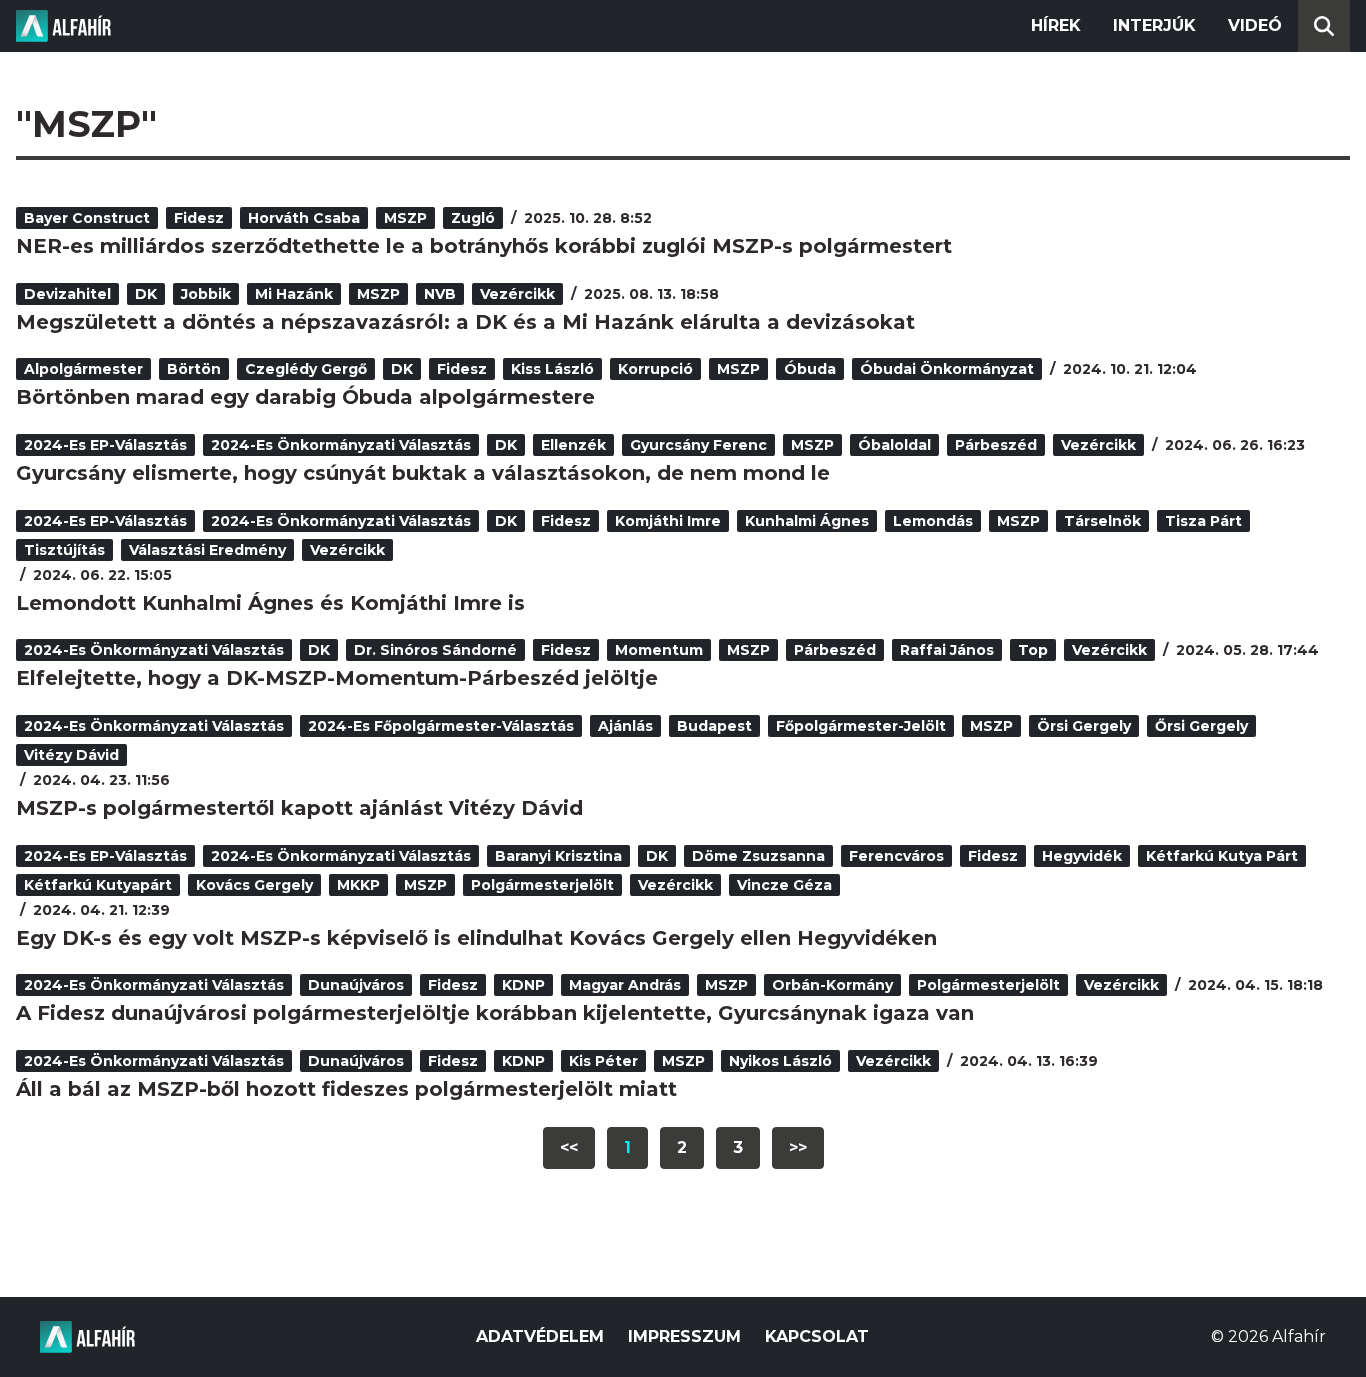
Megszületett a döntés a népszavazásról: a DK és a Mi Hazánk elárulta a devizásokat (465, 322)
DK (146, 294)
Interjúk (1154, 25)
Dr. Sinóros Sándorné (435, 650)
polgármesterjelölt (542, 885)
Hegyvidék (1082, 856)
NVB (440, 294)
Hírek (1056, 25)
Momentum (659, 650)
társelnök (1102, 521)
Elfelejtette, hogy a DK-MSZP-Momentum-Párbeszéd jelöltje (337, 678)
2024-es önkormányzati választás (341, 445)
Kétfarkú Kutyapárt (98, 885)
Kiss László (552, 369)
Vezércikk (517, 294)
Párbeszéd (996, 445)
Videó (1255, 25)
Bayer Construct (87, 218)
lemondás (933, 521)
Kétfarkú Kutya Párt (1222, 856)
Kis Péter (603, 1061)
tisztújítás (64, 550)
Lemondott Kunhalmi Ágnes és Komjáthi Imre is (270, 603)
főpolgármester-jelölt (861, 726)
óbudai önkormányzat (947, 369)
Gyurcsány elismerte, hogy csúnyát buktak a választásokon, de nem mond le (423, 473)
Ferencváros (896, 856)
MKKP (358, 885)
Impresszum (684, 1336)
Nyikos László (780, 1061)
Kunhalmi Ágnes (807, 521)
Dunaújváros (356, 985)
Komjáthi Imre (668, 521)
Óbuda (810, 369)
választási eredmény (207, 550)
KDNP (523, 985)
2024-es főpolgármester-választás (441, 726)
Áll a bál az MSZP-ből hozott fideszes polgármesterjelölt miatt (346, 1089)
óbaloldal (894, 445)
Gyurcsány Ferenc (698, 445)
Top (1033, 650)
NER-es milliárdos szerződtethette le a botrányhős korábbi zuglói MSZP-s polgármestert (484, 246)
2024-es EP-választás (105, 445)
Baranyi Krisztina (558, 856)
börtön (194, 369)
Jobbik (206, 294)
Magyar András (625, 985)
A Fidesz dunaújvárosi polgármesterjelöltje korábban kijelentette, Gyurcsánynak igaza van (495, 1013)
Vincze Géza (784, 885)
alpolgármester (83, 369)
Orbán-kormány (832, 985)
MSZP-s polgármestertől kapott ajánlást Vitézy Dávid (299, 808)
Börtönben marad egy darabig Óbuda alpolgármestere (305, 397)
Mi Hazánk (294, 294)
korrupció (655, 369)
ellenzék (573, 445)
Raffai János (947, 650)
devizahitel (67, 294)
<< (569, 1147)
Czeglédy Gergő (306, 369)
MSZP (405, 218)
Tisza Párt (1203, 521)
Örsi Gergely (1084, 726)
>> (798, 1147)
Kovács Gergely (254, 885)
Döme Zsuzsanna (758, 856)
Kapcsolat (817, 1336)
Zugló (473, 218)
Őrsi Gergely (1201, 726)
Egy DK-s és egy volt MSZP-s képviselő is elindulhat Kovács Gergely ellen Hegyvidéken (476, 938)
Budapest (714, 726)
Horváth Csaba (304, 218)
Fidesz (199, 218)
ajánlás (625, 726)
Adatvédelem (540, 1336)
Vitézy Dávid (71, 755)
